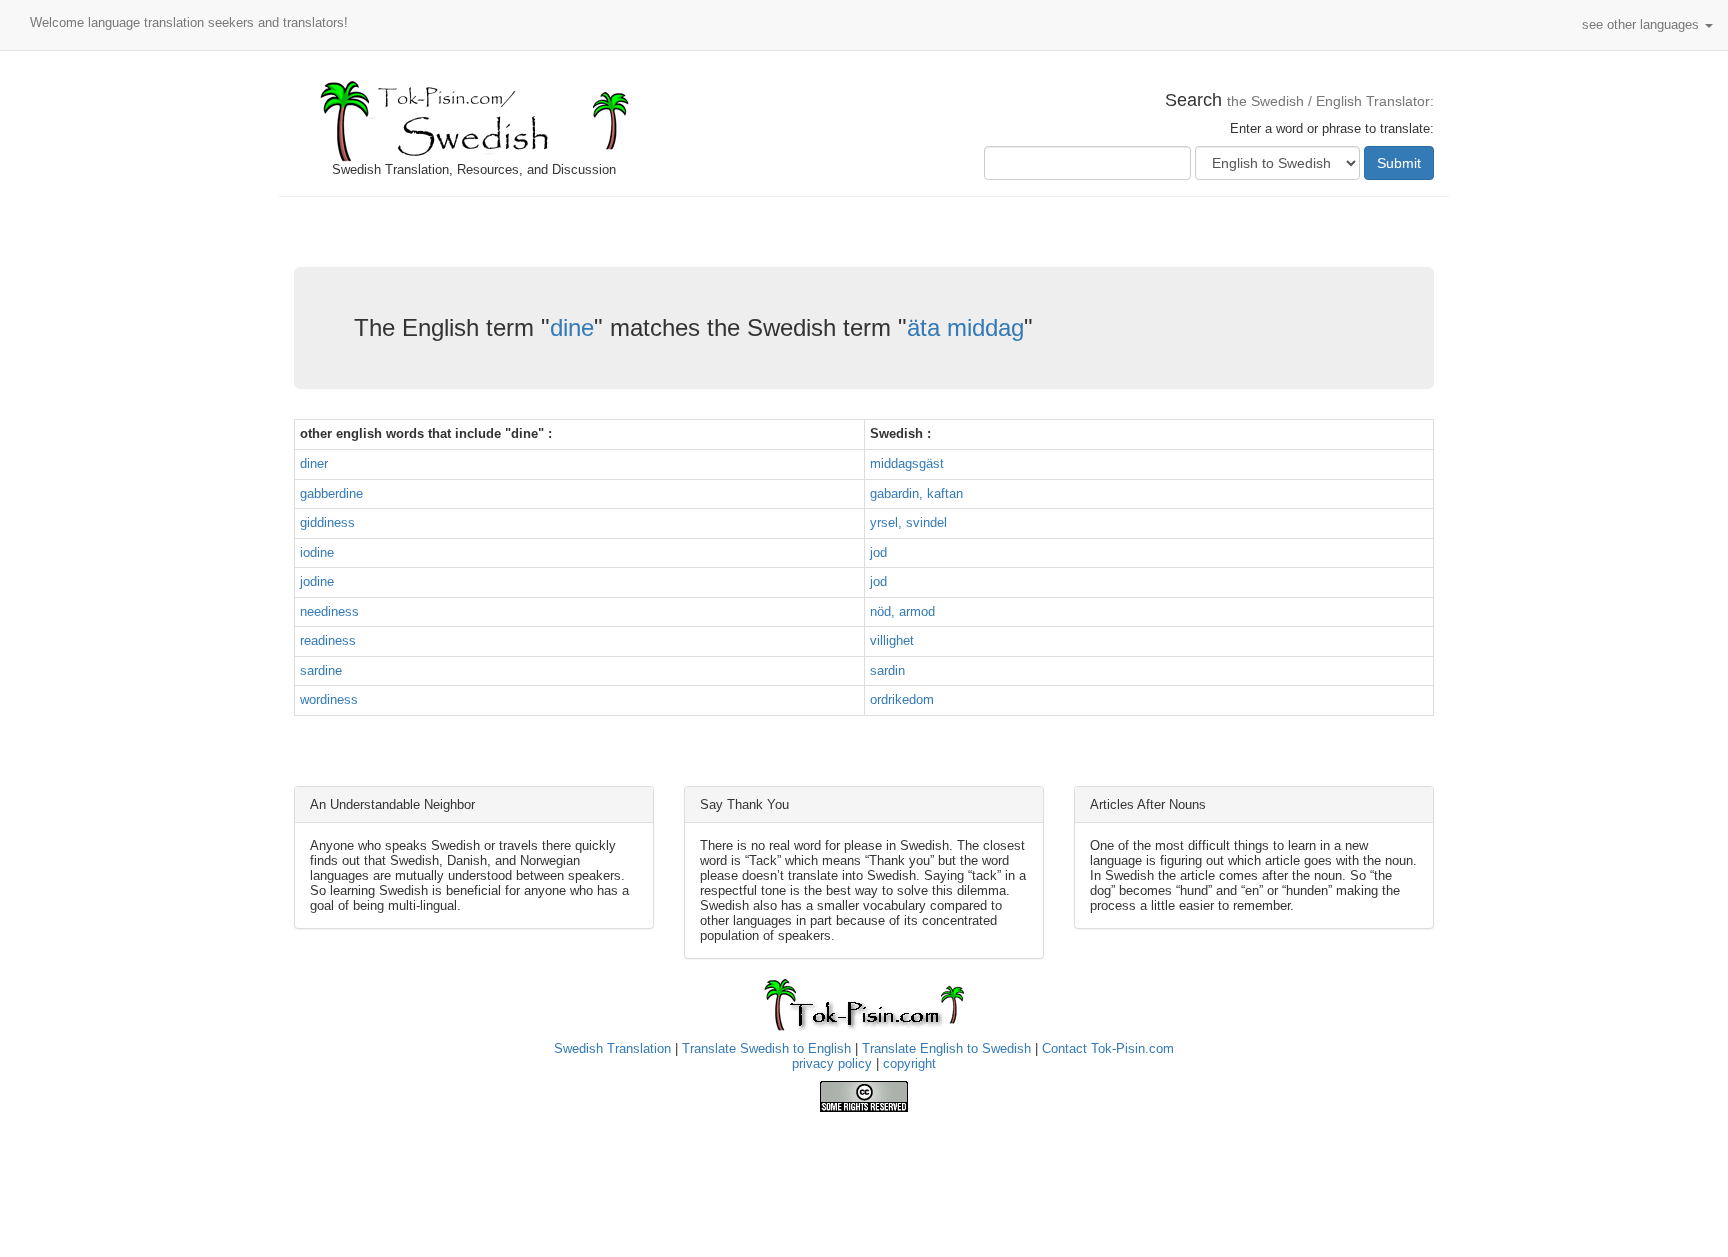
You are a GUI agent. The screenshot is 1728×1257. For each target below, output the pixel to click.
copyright (909, 1063)
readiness (328, 640)
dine (572, 327)
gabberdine (331, 493)
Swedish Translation (612, 1048)
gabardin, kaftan (916, 493)
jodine (317, 581)
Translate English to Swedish (946, 1048)
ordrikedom (902, 699)
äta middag (965, 327)
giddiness (327, 522)
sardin (887, 670)
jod (878, 552)
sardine (321, 670)
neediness (329, 611)
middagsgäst (907, 463)
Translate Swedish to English (766, 1048)
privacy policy (832, 1063)
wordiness (329, 699)
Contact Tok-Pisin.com (1108, 1048)
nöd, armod (902, 611)
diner (314, 463)
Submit (1399, 163)
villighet (892, 640)
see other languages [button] (1642, 24)
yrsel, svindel (908, 522)
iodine (317, 552)
